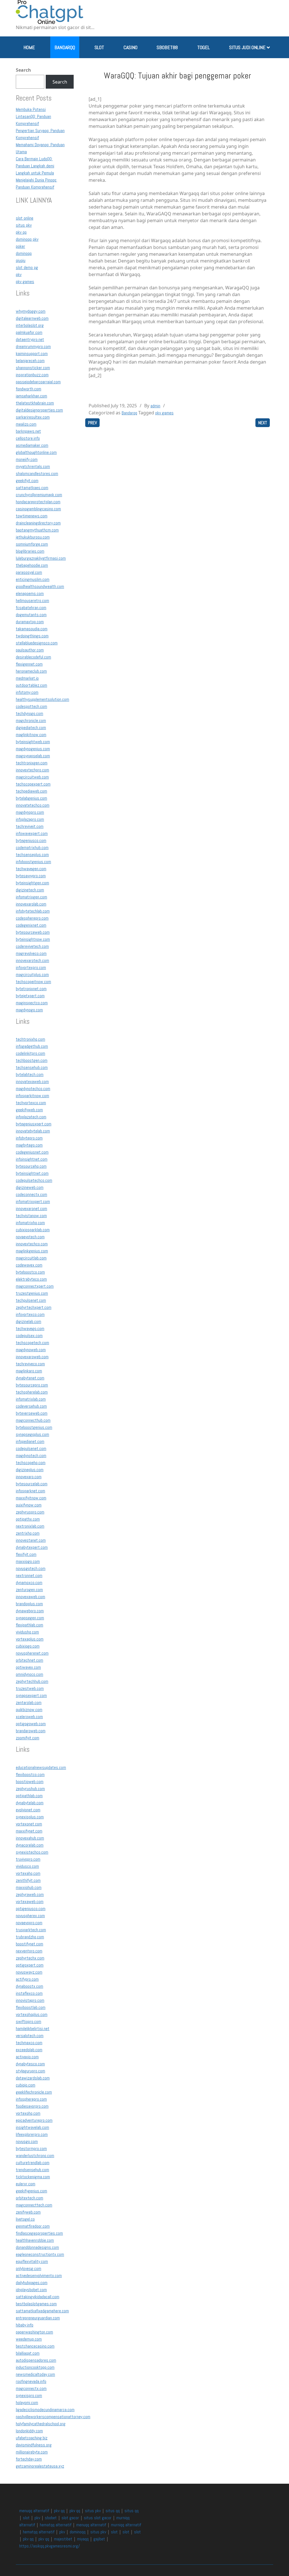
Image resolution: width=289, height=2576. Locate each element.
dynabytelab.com (30, 1803)
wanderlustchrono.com (35, 2156)
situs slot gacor (98, 2518)
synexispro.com (29, 2395)
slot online (25, 218)
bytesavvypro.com (31, 876)
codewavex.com (29, 1265)
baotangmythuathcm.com (37, 530)
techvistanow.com (31, 1216)
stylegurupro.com (30, 2071)
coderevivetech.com (32, 946)
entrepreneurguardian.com (38, 2318)
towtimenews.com (32, 516)
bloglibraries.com (30, 551)
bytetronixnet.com (31, 989)
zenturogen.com (29, 1590)
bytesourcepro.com (32, 1385)
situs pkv (24, 225)
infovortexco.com (30, 1314)
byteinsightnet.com (32, 1173)
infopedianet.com (30, 1441)
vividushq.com (27, 1632)
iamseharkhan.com (31, 396)
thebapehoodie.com (32, 565)
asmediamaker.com (32, 445)
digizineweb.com (30, 1187)
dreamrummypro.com (33, 346)
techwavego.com (30, 1329)
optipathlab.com (29, 1796)
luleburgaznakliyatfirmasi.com (41, 558)
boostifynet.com (29, 1944)
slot (26, 2518)
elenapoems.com (30, 593)
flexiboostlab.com (31, 2007)
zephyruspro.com (30, 1512)
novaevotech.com (30, 1237)
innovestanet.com (31, 1540)
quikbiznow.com (29, 1710)
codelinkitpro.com (30, 1053)
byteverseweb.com (32, 1413)
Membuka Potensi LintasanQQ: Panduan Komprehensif (33, 116)
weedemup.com (29, 2339)
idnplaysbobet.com (31, 2290)
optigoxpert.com (30, 1965)
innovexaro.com (29, 1477)
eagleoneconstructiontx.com (40, 2254)
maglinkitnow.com (31, 735)
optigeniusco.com (31, 1909)
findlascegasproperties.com (39, 2233)
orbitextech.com (29, 2198)
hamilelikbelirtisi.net (33, 2029)
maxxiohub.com (29, 1887)
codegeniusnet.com (32, 1152)
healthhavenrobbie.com (35, 2240)
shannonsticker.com (33, 368)
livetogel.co (25, 2219)
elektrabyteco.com (31, 1279)
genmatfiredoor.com (33, 2226)
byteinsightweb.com (33, 742)
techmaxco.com (29, 2043)
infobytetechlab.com (33, 911)
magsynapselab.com (33, 756)
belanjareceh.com (30, 361)
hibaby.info (25, 2325)
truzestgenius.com (32, 1293)
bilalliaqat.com (28, 2353)
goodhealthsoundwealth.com (40, 586)
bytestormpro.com (31, 2149)
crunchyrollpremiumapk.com (39, 495)
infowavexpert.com (32, 833)
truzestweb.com (30, 1688)
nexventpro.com (29, 1951)
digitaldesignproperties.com (39, 410)
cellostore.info (28, 438)
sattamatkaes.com (32, 488)
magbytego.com (29, 1145)
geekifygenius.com (31, 2191)
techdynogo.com (29, 713)
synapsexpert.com (31, 1695)
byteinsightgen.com (32, 883)
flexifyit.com (26, 1554)
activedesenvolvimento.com (39, 2276)
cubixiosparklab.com (33, 1230)
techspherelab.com (32, 1392)
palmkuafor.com (29, 332)
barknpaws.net (28, 431)
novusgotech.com (31, 1568)
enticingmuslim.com (33, 579)
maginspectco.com (32, 1003)
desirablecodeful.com (33, 657)
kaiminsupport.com (32, 354)
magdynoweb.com (31, 1350)
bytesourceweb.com (33, 932)
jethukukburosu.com (33, 537)
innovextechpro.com (32, 770)
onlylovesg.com (29, 2268)
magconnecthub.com (33, 1420)
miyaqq (83, 2539)
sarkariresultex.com (33, 417)
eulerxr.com (26, 2184)
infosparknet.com (30, 1491)
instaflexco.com (29, 1993)
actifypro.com (27, 1979)
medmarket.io (27, 678)
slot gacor (70, 2518)
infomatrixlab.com (31, 1399)
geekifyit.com (27, 481)
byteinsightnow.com (33, 939)
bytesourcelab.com (32, 1484)
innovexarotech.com (32, 960)
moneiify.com (27, 459)
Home (29, 47)
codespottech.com (31, 706)
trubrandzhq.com (30, 1937)
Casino (131, 47)
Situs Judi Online (247, 47)
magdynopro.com (30, 812)
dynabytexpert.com (32, 1547)
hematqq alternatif (56, 2525)
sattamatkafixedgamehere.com (42, 2311)
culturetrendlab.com (33, 2163)
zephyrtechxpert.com (34, 1307)
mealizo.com (26, 424)
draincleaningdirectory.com (38, 523)
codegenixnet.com (31, 925)
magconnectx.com (31, 2388)
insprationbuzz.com (32, 375)
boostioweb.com (30, 1782)
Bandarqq (65, 47)
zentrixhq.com (28, 1533)
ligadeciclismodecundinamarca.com (45, 2410)
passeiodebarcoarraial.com (38, 382)
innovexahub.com (30, 1838)
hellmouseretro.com (32, 601)
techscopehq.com (31, 1463)
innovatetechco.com (33, 805)
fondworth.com (29, 389)
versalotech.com (30, 2036)
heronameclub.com (31, 671)
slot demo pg (27, 267)
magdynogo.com (29, 1010)
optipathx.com (28, 1519)
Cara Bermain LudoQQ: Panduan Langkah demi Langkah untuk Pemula (35, 166)
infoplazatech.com (31, 1117)
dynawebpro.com (30, 1611)
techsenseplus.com (32, 855)
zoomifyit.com (28, 1738)
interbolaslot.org (30, 325)
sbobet (51, 2518)
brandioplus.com (29, 1604)
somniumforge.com (32, 544)
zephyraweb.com (30, 1894)
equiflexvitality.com (32, 2261)
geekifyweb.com (29, 1110)
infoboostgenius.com (33, 862)
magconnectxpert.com (35, 1286)
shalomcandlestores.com (37, 474)
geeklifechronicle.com (34, 2092)
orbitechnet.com (29, 1660)
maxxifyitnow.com (31, 1498)
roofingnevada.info (31, 2381)
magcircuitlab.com (31, 1258)
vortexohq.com (28, 2113)
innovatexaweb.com (32, 1082)
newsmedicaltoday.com (35, 2374)
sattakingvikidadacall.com (38, 2297)
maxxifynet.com (29, 1831)
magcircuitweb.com (32, 777)
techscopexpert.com (33, 784)
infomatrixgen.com (31, 897)
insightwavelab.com (32, 2127)
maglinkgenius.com (32, 1251)
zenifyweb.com (28, 2212)
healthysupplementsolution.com (42, 699)
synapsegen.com (30, 1618)
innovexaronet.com (31, 1209)
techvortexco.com (31, 1103)
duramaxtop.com (30, 622)
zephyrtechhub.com (32, 1681)
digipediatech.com (31, 728)
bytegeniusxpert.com (34, 1124)
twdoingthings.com (32, 636)
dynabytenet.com (30, 1378)
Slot (99, 47)
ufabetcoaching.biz (32, 2438)
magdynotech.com (31, 1456)
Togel (203, 47)
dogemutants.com (31, 615)
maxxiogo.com (28, 1561)
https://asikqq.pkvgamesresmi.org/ (50, 2546)
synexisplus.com (30, 1817)
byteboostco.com (30, 1272)
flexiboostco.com (30, 1774)
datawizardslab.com (33, 2078)
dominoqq (24, 253)
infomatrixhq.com (30, 1223)
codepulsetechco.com (34, 1180)
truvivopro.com (28, 1859)
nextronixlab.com (30, 1526)
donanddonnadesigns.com (37, 2247)
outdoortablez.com (31, 685)
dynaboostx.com (29, 1986)
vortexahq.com (28, 1873)
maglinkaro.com (29, 1371)
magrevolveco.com (31, 953)
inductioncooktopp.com (35, 2367)
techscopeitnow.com (33, 982)
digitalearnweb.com (32, 318)
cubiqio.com (26, 2085)
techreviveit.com (30, 826)
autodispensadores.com (36, 2360)
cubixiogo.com (28, 1646)
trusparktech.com (31, 1930)
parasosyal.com (29, 572)
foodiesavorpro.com (32, 2106)
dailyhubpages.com (32, 2283)
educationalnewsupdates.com (41, 1767)
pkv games (25, 282)
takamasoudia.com (32, 629)
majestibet (63, 2539)
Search (23, 70)
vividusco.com (27, 1866)
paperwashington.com (34, 2332)
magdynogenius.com (33, 749)
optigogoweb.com (31, 1724)
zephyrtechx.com (30, 1958)
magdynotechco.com (33, 1089)
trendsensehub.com (32, 2170)
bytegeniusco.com (31, 840)
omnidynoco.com (29, 1674)
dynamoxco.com (29, 1583)
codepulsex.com (29, 1336)
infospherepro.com (31, 2099)
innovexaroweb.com (32, 1357)
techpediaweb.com (31, 791)
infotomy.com (27, 692)
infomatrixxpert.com (33, 1201)
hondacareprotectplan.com (38, 502)
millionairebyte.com (32, 2452)
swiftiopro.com (29, 2021)
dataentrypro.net (30, 339)
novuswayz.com (29, 1972)
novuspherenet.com (32, 1653)
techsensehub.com (32, 1067)
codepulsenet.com (31, 1448)
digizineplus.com (30, 1470)
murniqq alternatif (126, 2525)
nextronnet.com (29, 1575)
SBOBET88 (167, 47)
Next (263, 423)
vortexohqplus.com (32, 2014)
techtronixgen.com (32, 763)
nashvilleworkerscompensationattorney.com (53, 2417)
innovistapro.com (30, 2000)
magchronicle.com (31, 720)
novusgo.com (27, 2141)
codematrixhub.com (32, 848)
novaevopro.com (29, 1923)
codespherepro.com (32, 918)
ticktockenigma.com (33, 2177)
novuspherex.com (30, 1916)
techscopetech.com (32, 1343)
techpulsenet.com (31, 1300)
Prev (92, 423)
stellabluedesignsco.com (37, 643)
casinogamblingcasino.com (38, 509)
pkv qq (21, 232)
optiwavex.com (28, 1667)
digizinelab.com (29, 1321)
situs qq (113, 2511)
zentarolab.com (29, 1703)
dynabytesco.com (30, 2064)
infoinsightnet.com (32, 1159)
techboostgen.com (32, 1060)
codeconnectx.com (31, 1194)
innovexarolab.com (31, 904)
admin (155, 406)
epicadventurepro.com (34, 2120)
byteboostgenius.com (34, 1427)
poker (20, 246)
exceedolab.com (29, 2050)
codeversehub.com (31, 1406)
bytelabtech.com (30, 1074)
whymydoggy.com (31, 311)
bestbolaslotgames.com (36, 2304)
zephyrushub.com (30, 1789)
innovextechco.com (32, 1244)
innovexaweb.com (30, 1597)
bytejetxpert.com (30, 996)
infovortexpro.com (31, 967)
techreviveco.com (30, 1364)
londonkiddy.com (29, 2431)
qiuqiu (21, 260)
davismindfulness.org (34, 2445)
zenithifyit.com (28, 1880)
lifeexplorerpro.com (32, 2134)
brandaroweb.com (31, 1731)
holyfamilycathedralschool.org (41, 2424)
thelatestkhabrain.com (35, 403)
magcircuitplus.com (32, 975)
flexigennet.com (29, 664)
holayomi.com (27, 2403)
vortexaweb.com (30, 1902)
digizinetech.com (30, 890)
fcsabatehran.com (31, 608)
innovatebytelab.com (33, 1131)
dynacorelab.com (30, 1845)
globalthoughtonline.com (36, 452)
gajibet (99, 2539)
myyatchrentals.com (33, 466)
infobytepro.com (29, 1138)
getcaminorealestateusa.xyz (40, 2466)
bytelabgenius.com (31, 798)
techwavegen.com (31, 869)
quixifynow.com (29, 1505)
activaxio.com (27, 2057)
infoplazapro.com (30, 819)
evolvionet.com (28, 1810)
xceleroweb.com (29, 1717)
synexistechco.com (32, 1852)
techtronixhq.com (30, 1039)
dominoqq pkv (27, 239)
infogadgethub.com (32, 1046)
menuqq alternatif (34, 2511)
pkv (19, 275)
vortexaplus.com (30, 1639)
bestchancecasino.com (35, 2346)
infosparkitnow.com (32, 1096)
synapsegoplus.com (32, 1434)
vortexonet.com (29, 1824)
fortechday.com (29, 2459)
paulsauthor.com (30, 650)
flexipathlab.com (29, 1625)
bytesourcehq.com (31, 1166)
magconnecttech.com (34, 2205)
